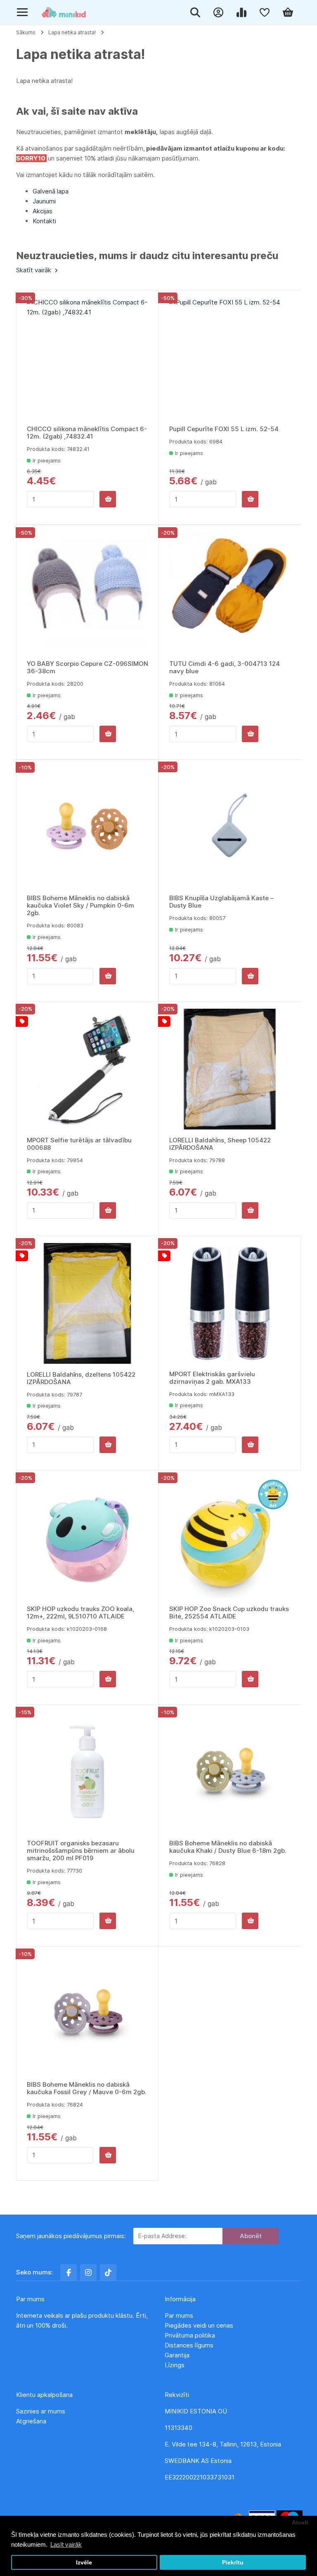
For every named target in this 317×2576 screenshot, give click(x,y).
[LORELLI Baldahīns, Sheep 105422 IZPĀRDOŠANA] (230, 1069)
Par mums (179, 2315)
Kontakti (44, 221)
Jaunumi (44, 201)
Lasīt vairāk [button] (66, 2544)
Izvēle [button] (84, 2563)
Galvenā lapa (51, 191)
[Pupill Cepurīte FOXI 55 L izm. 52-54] (230, 358)
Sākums (26, 32)
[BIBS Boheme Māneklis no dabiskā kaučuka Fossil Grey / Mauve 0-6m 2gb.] (87, 2014)
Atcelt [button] (300, 2523)
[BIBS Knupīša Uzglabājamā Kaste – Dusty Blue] (230, 827)
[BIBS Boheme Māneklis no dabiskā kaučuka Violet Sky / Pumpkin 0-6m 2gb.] (87, 827)
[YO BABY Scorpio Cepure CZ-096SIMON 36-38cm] (88, 593)
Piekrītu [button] (233, 2563)
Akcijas (43, 211)
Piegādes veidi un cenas (199, 2325)
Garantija (177, 2355)
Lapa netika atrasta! (72, 32)
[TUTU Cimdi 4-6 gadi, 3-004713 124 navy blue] (230, 593)
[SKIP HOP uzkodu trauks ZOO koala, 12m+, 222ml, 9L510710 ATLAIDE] (88, 1538)
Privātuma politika (191, 2335)
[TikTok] (108, 2272)
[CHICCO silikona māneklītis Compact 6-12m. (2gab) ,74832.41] (88, 358)
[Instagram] (88, 2272)
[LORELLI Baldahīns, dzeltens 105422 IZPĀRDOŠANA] (88, 1304)
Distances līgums (190, 2345)
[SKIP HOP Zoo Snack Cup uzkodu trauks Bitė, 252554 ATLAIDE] (230, 1538)
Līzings (175, 2365)
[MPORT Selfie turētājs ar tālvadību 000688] (88, 1069)
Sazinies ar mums (41, 2411)
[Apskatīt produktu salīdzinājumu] (243, 12)
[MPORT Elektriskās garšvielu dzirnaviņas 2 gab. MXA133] (230, 1303)
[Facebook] (69, 2272)
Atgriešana (31, 2421)
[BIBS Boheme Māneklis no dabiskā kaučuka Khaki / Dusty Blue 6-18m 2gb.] (230, 1772)
